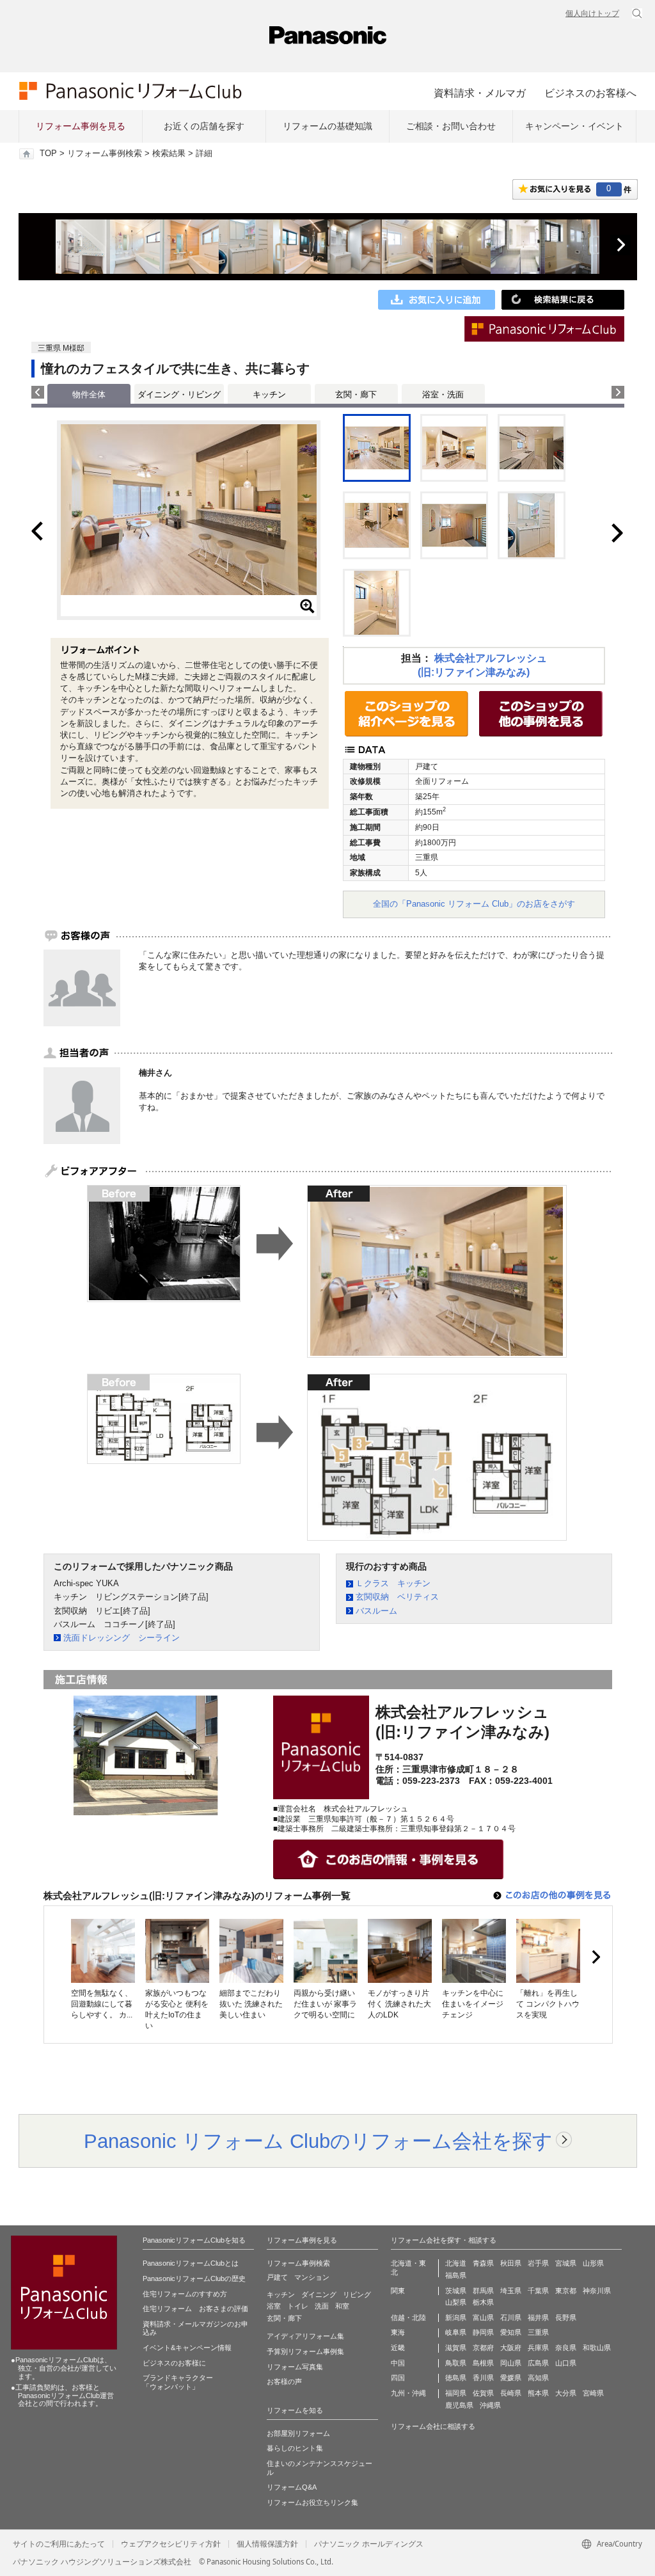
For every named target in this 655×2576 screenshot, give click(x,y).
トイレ (298, 2306)
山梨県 (456, 2302)
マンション (312, 2277)
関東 (398, 2291)
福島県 (456, 2275)
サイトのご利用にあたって (59, 2544)
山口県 (566, 2363)
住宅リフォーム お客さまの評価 (195, 2309)
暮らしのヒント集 (295, 2448)
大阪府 (511, 2348)
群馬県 (483, 2291)
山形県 (593, 2263)
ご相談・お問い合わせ (451, 126)
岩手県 (538, 2263)
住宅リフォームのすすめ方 (185, 2294)
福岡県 (456, 2393)
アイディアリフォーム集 (305, 2336)
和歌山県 (597, 2348)
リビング (357, 2294)
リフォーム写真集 (295, 2367)
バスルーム (376, 1611)
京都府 (483, 2348)
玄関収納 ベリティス (397, 1597)
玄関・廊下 (356, 394)
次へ (620, 245)
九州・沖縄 (408, 2393)
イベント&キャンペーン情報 (187, 2348)
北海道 (456, 2263)
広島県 (538, 2363)
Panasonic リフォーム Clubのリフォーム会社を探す (318, 2141)
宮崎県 (593, 2393)
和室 (342, 2306)
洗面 (322, 2306)
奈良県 (566, 2348)
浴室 (274, 2306)
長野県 (566, 2318)
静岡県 (483, 2332)
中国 (398, 2363)
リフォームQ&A (292, 2487)
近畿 (398, 2348)
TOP (48, 154)
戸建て (277, 2277)
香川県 (483, 2378)
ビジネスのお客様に (174, 2363)
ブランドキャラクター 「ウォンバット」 (178, 2382)
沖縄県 (490, 2405)
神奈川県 (597, 2291)
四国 (398, 2378)
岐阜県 (456, 2332)
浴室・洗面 (443, 394)
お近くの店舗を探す (204, 126)
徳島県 (456, 2378)
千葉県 (538, 2291)
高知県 (538, 2378)
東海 (398, 2332)
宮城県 (566, 2263)
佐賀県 (483, 2393)
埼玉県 (511, 2291)
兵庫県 (538, 2348)
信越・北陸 (408, 2318)
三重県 (538, 2332)
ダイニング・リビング (179, 394)
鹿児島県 (459, 2405)
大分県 (566, 2393)
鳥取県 (456, 2363)
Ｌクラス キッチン (393, 1583)
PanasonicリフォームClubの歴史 (194, 2278)
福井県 (538, 2318)
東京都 (566, 2291)
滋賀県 (456, 2348)
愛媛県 (511, 2378)
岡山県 (511, 2363)
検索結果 (169, 154)
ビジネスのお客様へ (590, 93)
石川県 (511, 2318)
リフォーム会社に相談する (433, 2426)
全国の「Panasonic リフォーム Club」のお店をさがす (474, 904)
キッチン (269, 394)
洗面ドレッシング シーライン (122, 1638)
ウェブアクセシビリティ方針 (171, 2544)
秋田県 (511, 2263)
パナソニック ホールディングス (369, 2544)
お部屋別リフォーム (298, 2433)
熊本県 (538, 2393)
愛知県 (511, 2332)
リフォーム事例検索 (105, 154)
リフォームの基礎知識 (327, 126)
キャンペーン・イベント (574, 126)
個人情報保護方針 (267, 2544)
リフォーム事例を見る (81, 126)
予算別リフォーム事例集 (305, 2351)
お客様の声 (284, 2381)
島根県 (483, 2363)
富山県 (483, 2318)
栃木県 (483, 2302)
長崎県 (511, 2393)
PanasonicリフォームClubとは (191, 2263)
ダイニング (319, 2294)
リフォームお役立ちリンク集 (312, 2502)
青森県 (483, 2263)
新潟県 (456, 2318)
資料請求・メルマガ (480, 93)
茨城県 (456, 2291)
